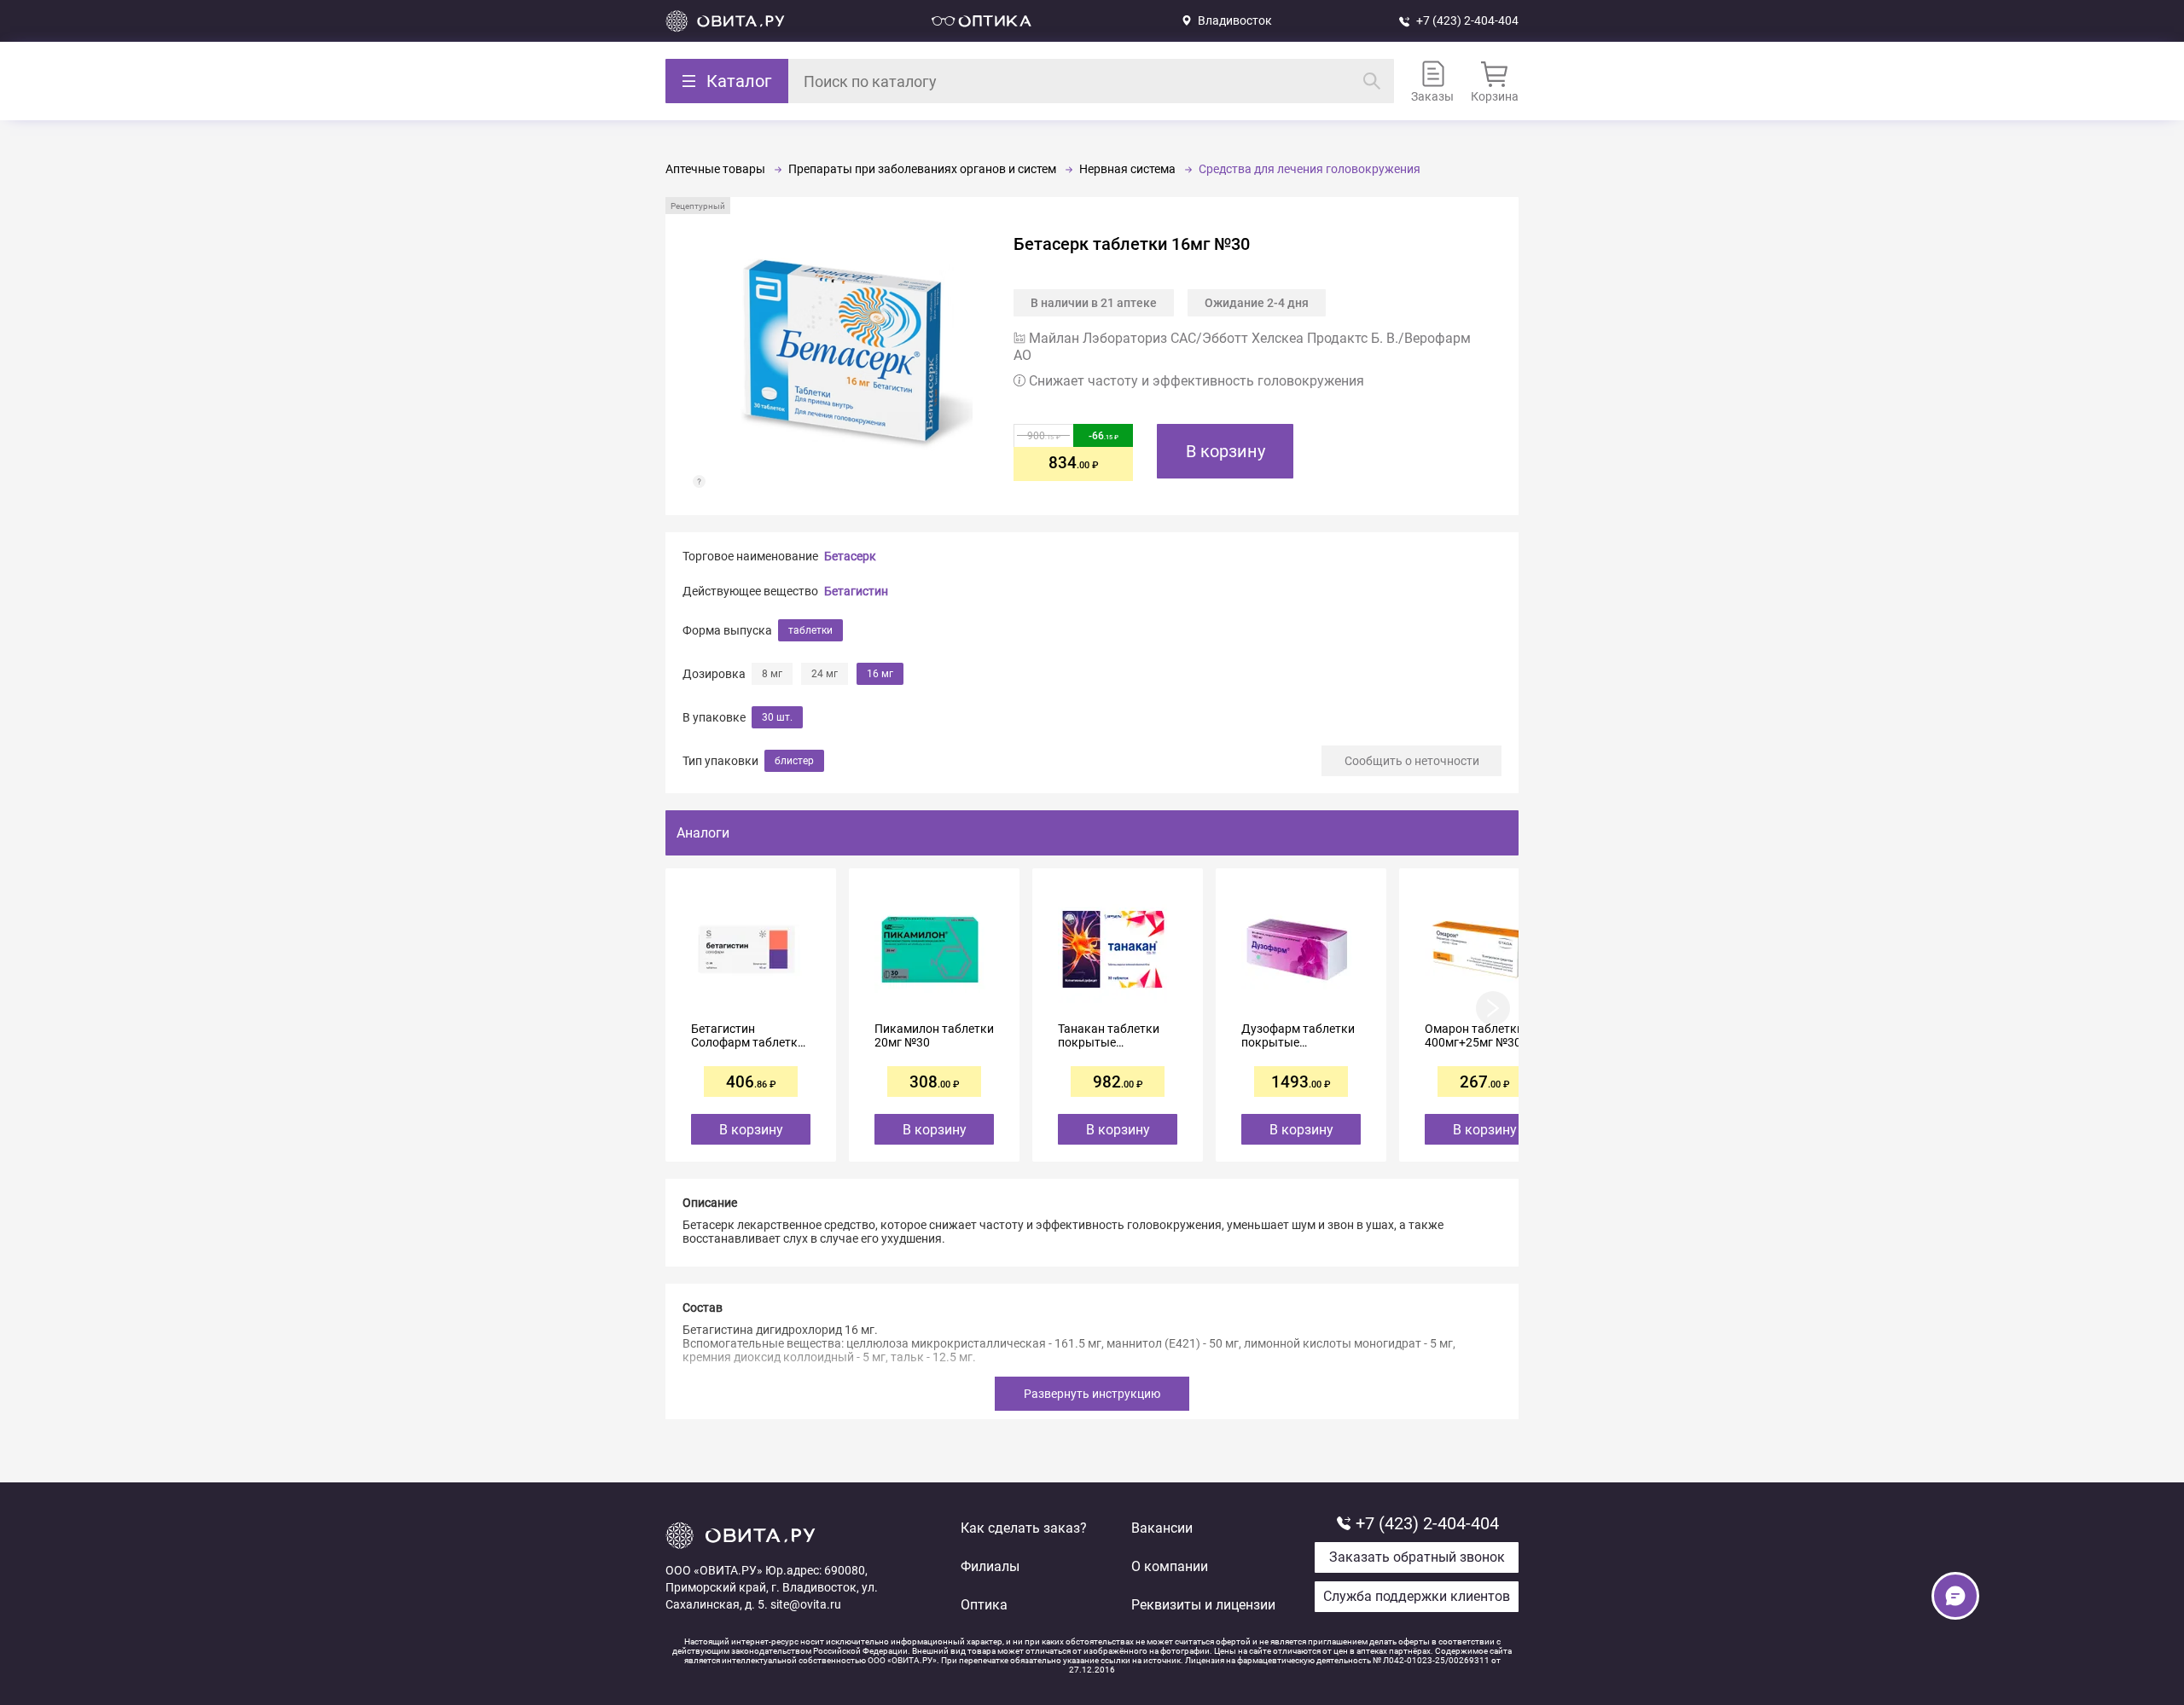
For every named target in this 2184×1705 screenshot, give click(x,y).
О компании (1170, 1566)
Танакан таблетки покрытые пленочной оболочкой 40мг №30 (1118, 1035)
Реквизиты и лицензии (1203, 1605)
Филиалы (990, 1566)
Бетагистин (856, 591)
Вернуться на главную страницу (725, 21)
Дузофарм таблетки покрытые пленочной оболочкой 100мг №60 (1298, 1035)
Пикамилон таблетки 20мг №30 (934, 1035)
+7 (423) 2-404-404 (1467, 20)
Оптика (984, 1605)
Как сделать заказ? (1024, 1528)
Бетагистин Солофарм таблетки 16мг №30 (748, 1035)
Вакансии (1162, 1528)
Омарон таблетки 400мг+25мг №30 (1474, 1035)
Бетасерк (850, 556)
